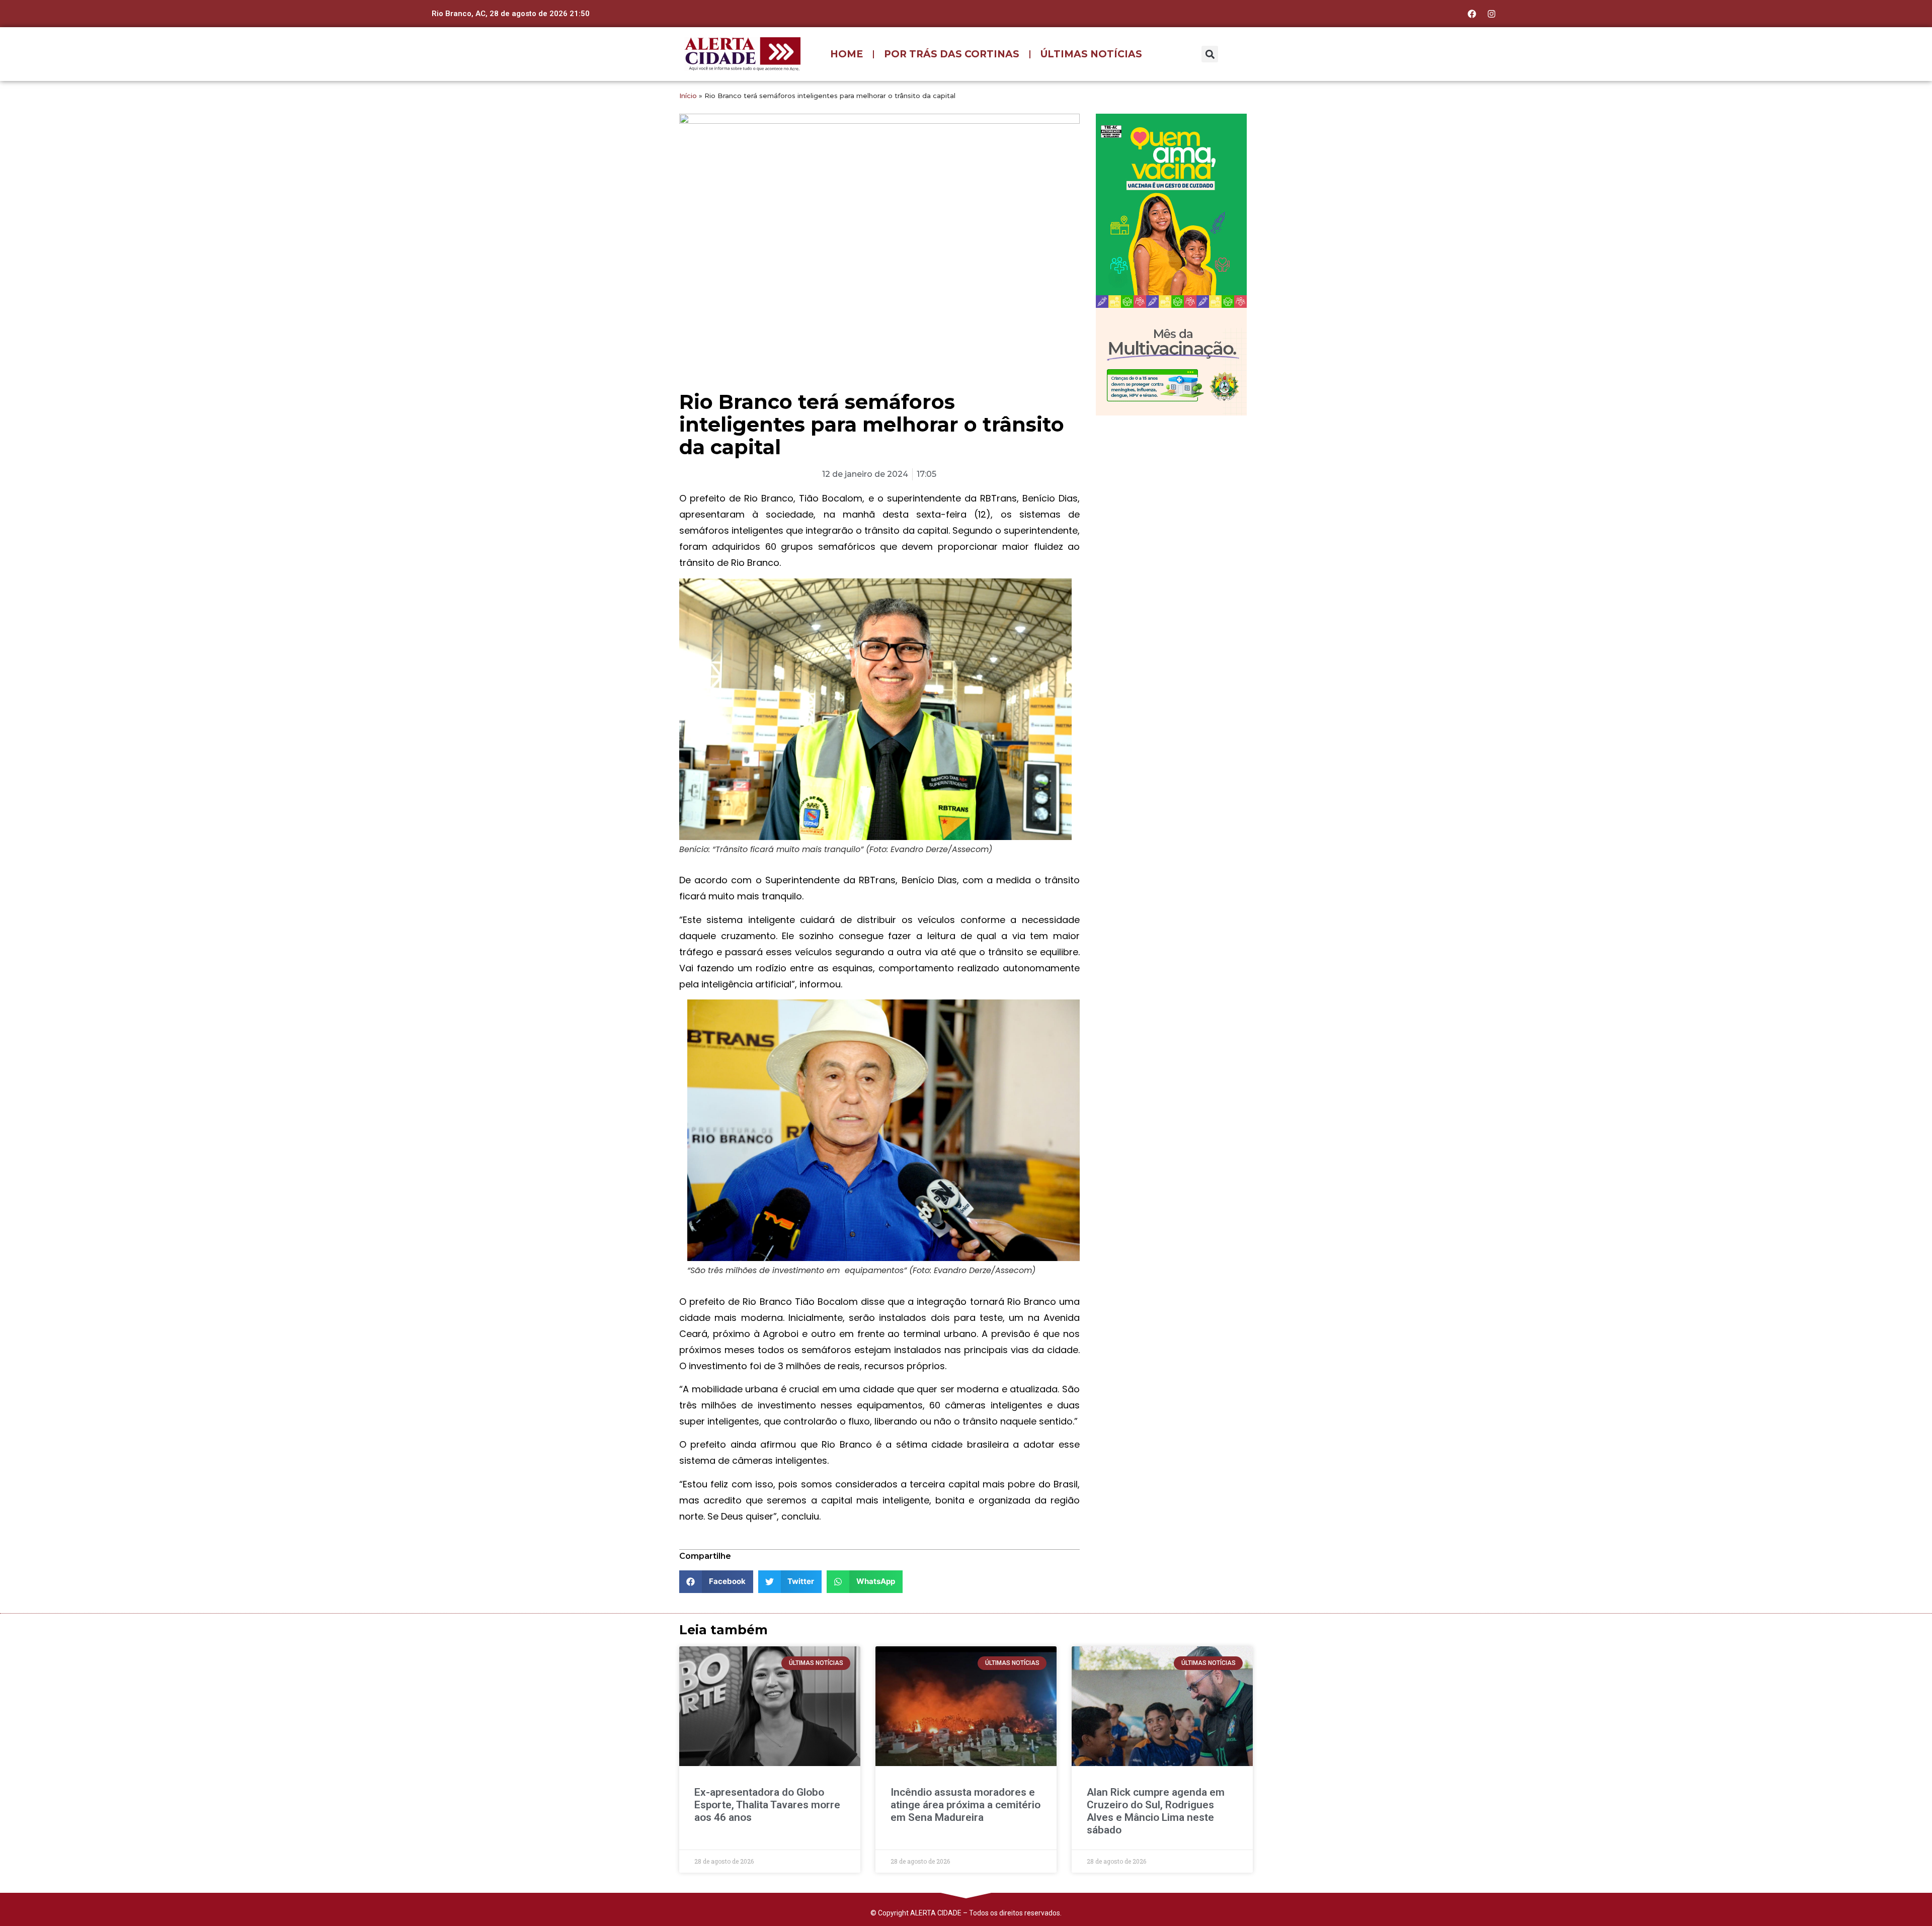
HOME (847, 54)
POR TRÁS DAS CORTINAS (952, 54)
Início (688, 96)
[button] (1210, 54)
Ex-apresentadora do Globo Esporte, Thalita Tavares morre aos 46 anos (767, 1805)
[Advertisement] (1171, 488)
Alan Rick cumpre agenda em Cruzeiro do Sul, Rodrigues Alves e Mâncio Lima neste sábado (1156, 1811)
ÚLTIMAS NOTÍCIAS (1091, 54)
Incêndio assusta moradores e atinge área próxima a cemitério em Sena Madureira (965, 1805)
